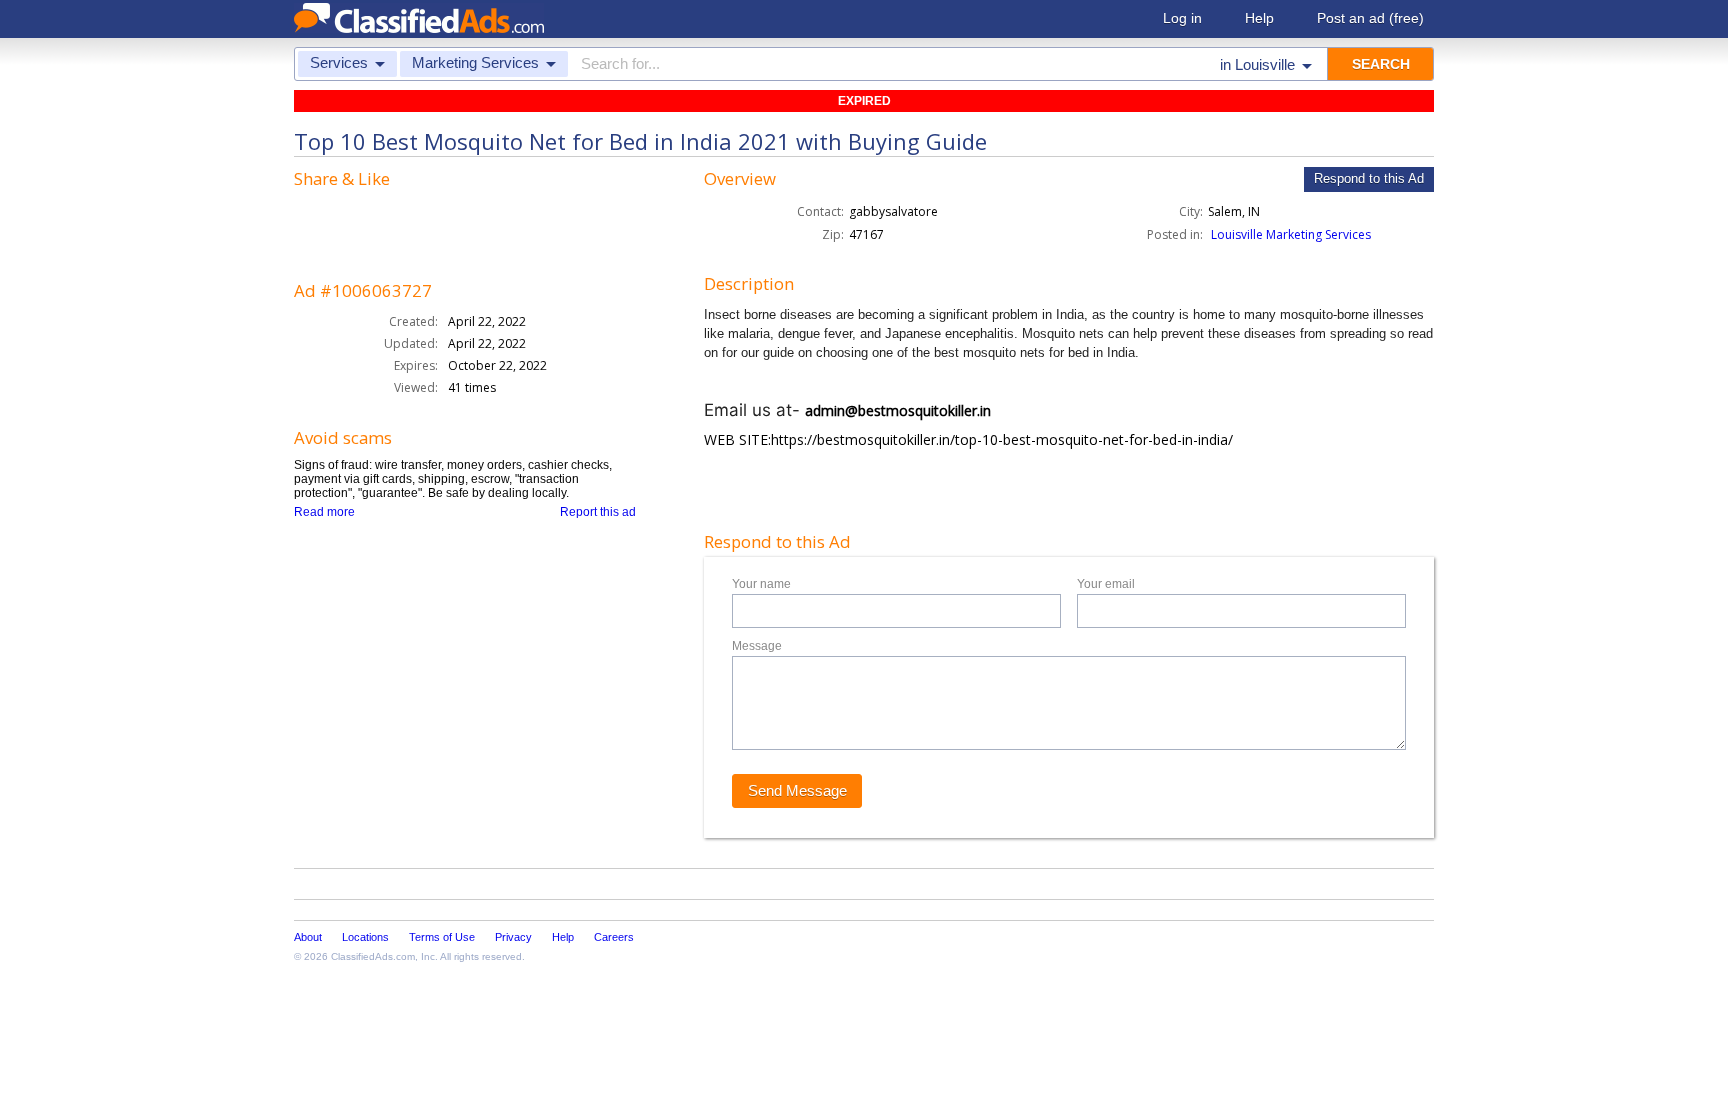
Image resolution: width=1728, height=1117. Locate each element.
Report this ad (598, 512)
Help (1259, 18)
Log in (1182, 18)
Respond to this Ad (1369, 178)
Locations (365, 937)
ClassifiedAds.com (373, 956)
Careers (614, 937)
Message (757, 646)
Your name (761, 584)
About (308, 937)
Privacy (513, 937)
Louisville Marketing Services (1291, 234)
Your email (1106, 584)
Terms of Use (442, 937)
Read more (324, 512)
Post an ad (1370, 18)
